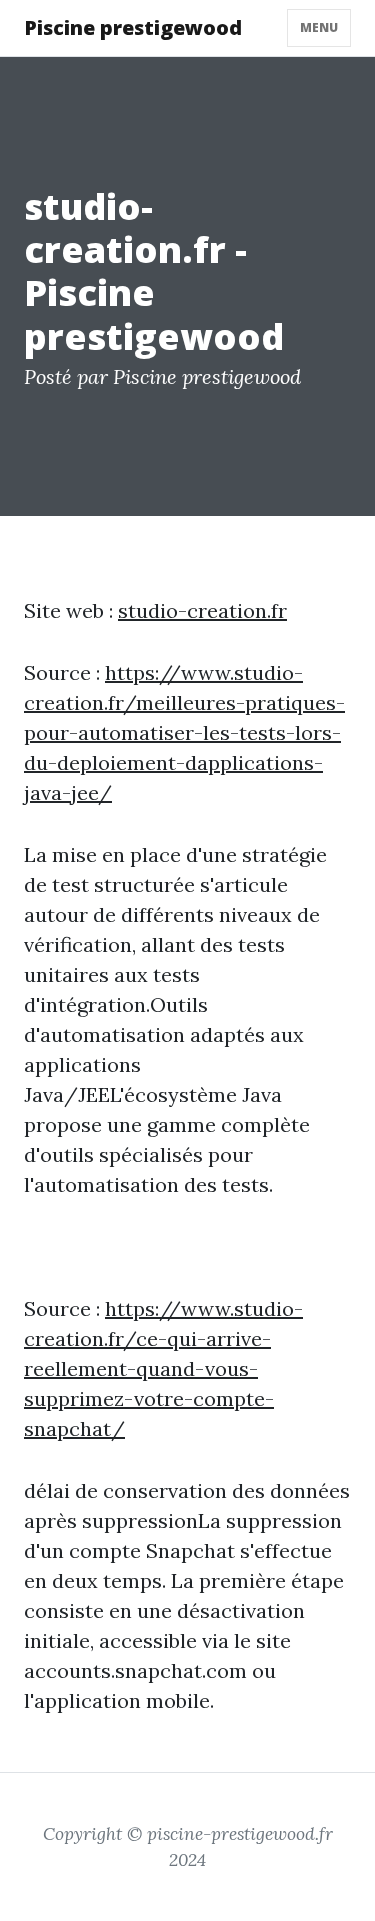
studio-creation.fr (202, 610)
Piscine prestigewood (133, 27)
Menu (319, 27)
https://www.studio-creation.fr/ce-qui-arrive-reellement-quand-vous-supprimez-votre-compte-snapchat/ (163, 1368)
